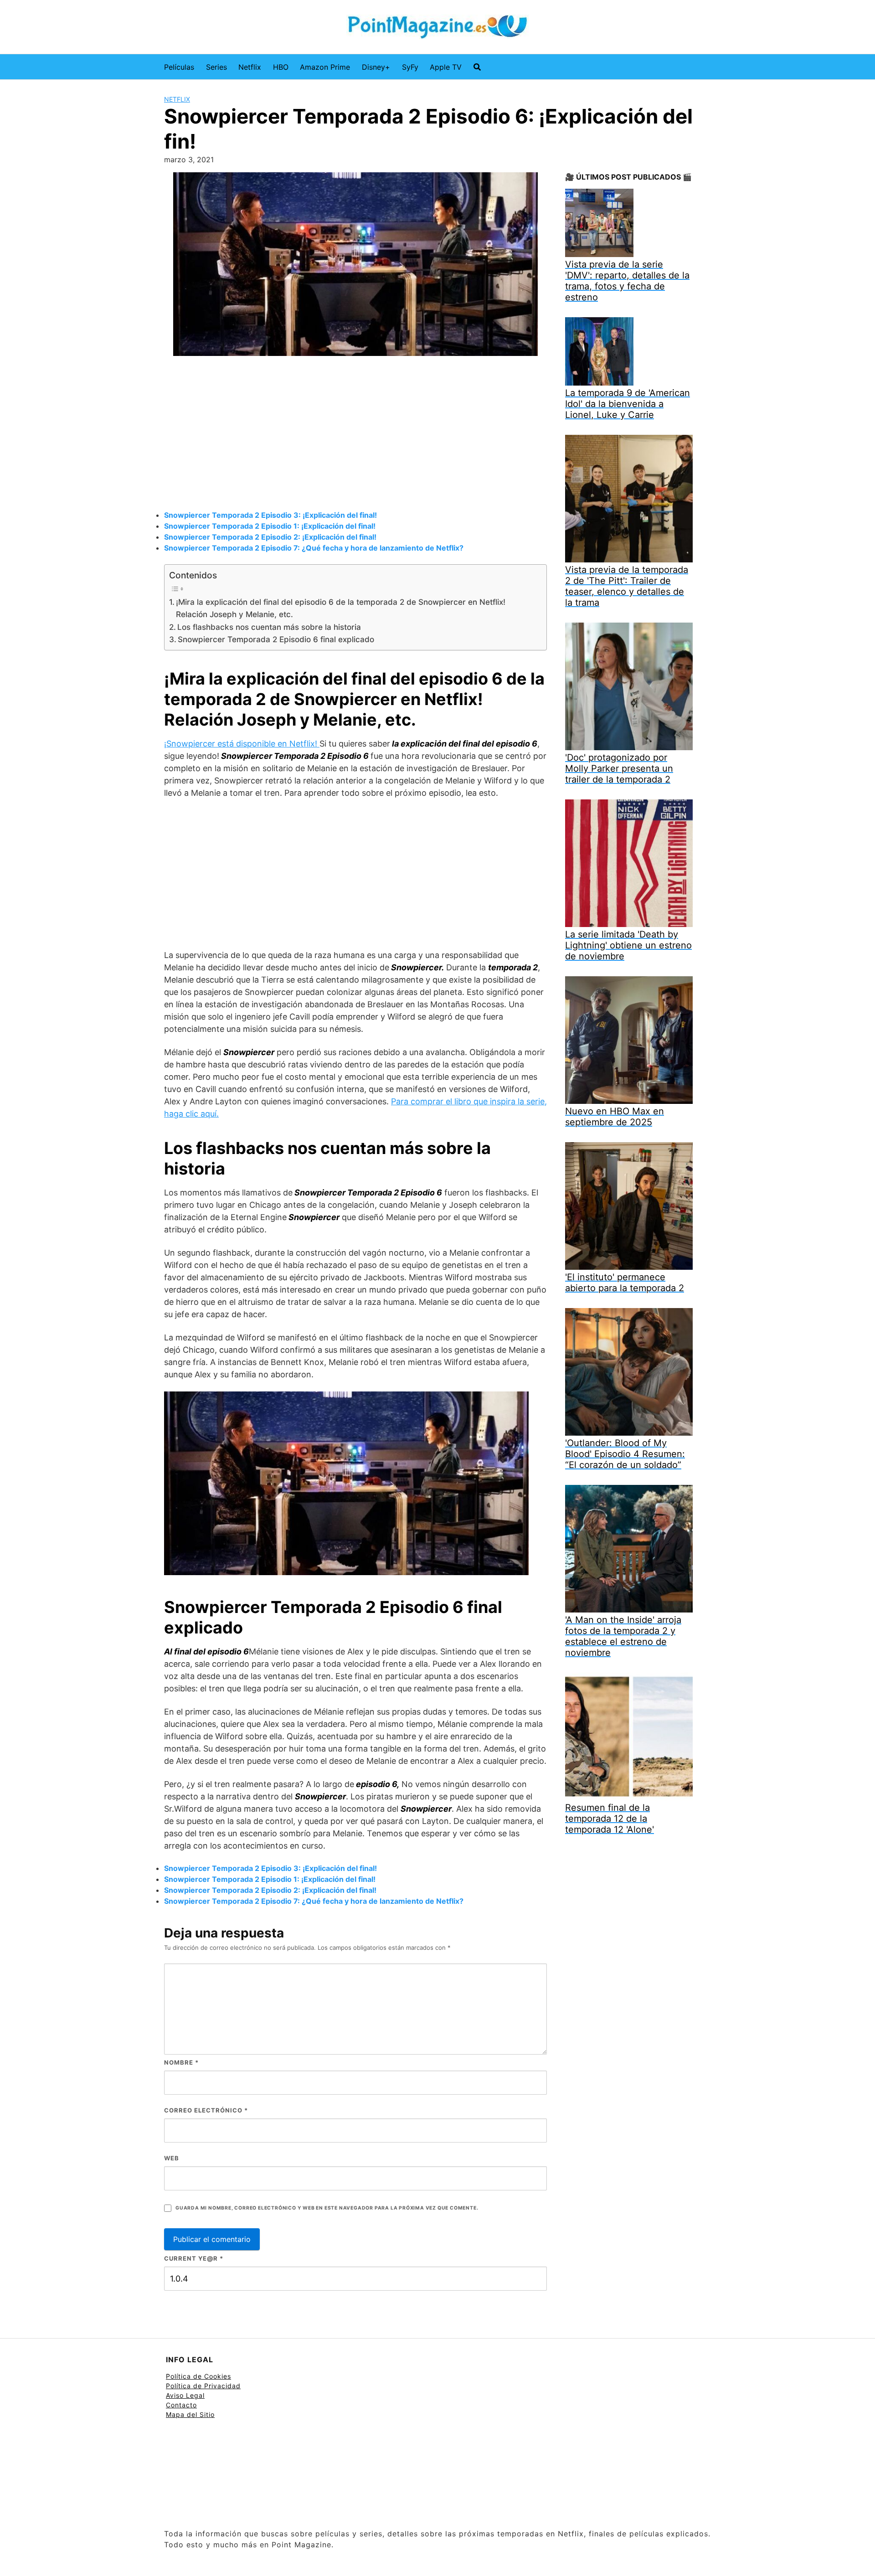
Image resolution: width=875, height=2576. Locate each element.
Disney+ (376, 67)
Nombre (181, 2062)
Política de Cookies (198, 2376)
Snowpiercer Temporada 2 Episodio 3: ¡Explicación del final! (270, 515)
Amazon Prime (325, 67)
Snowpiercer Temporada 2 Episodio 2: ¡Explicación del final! (270, 537)
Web (172, 2158)
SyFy (410, 67)
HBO (281, 67)
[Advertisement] (355, 434)
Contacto (181, 2405)
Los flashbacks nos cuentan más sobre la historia (269, 627)
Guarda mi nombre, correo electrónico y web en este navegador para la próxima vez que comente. (327, 2208)
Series (216, 67)
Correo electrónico (206, 2110)
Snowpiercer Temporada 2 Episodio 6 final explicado (276, 639)
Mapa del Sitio (190, 2414)
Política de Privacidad (203, 2386)
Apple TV (446, 67)
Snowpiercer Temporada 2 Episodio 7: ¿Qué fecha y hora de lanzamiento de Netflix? (314, 548)
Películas (179, 67)
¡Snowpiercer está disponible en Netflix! (242, 744)
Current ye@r (194, 2258)
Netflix (250, 67)
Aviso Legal (185, 2395)
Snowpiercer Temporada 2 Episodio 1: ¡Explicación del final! (270, 526)
